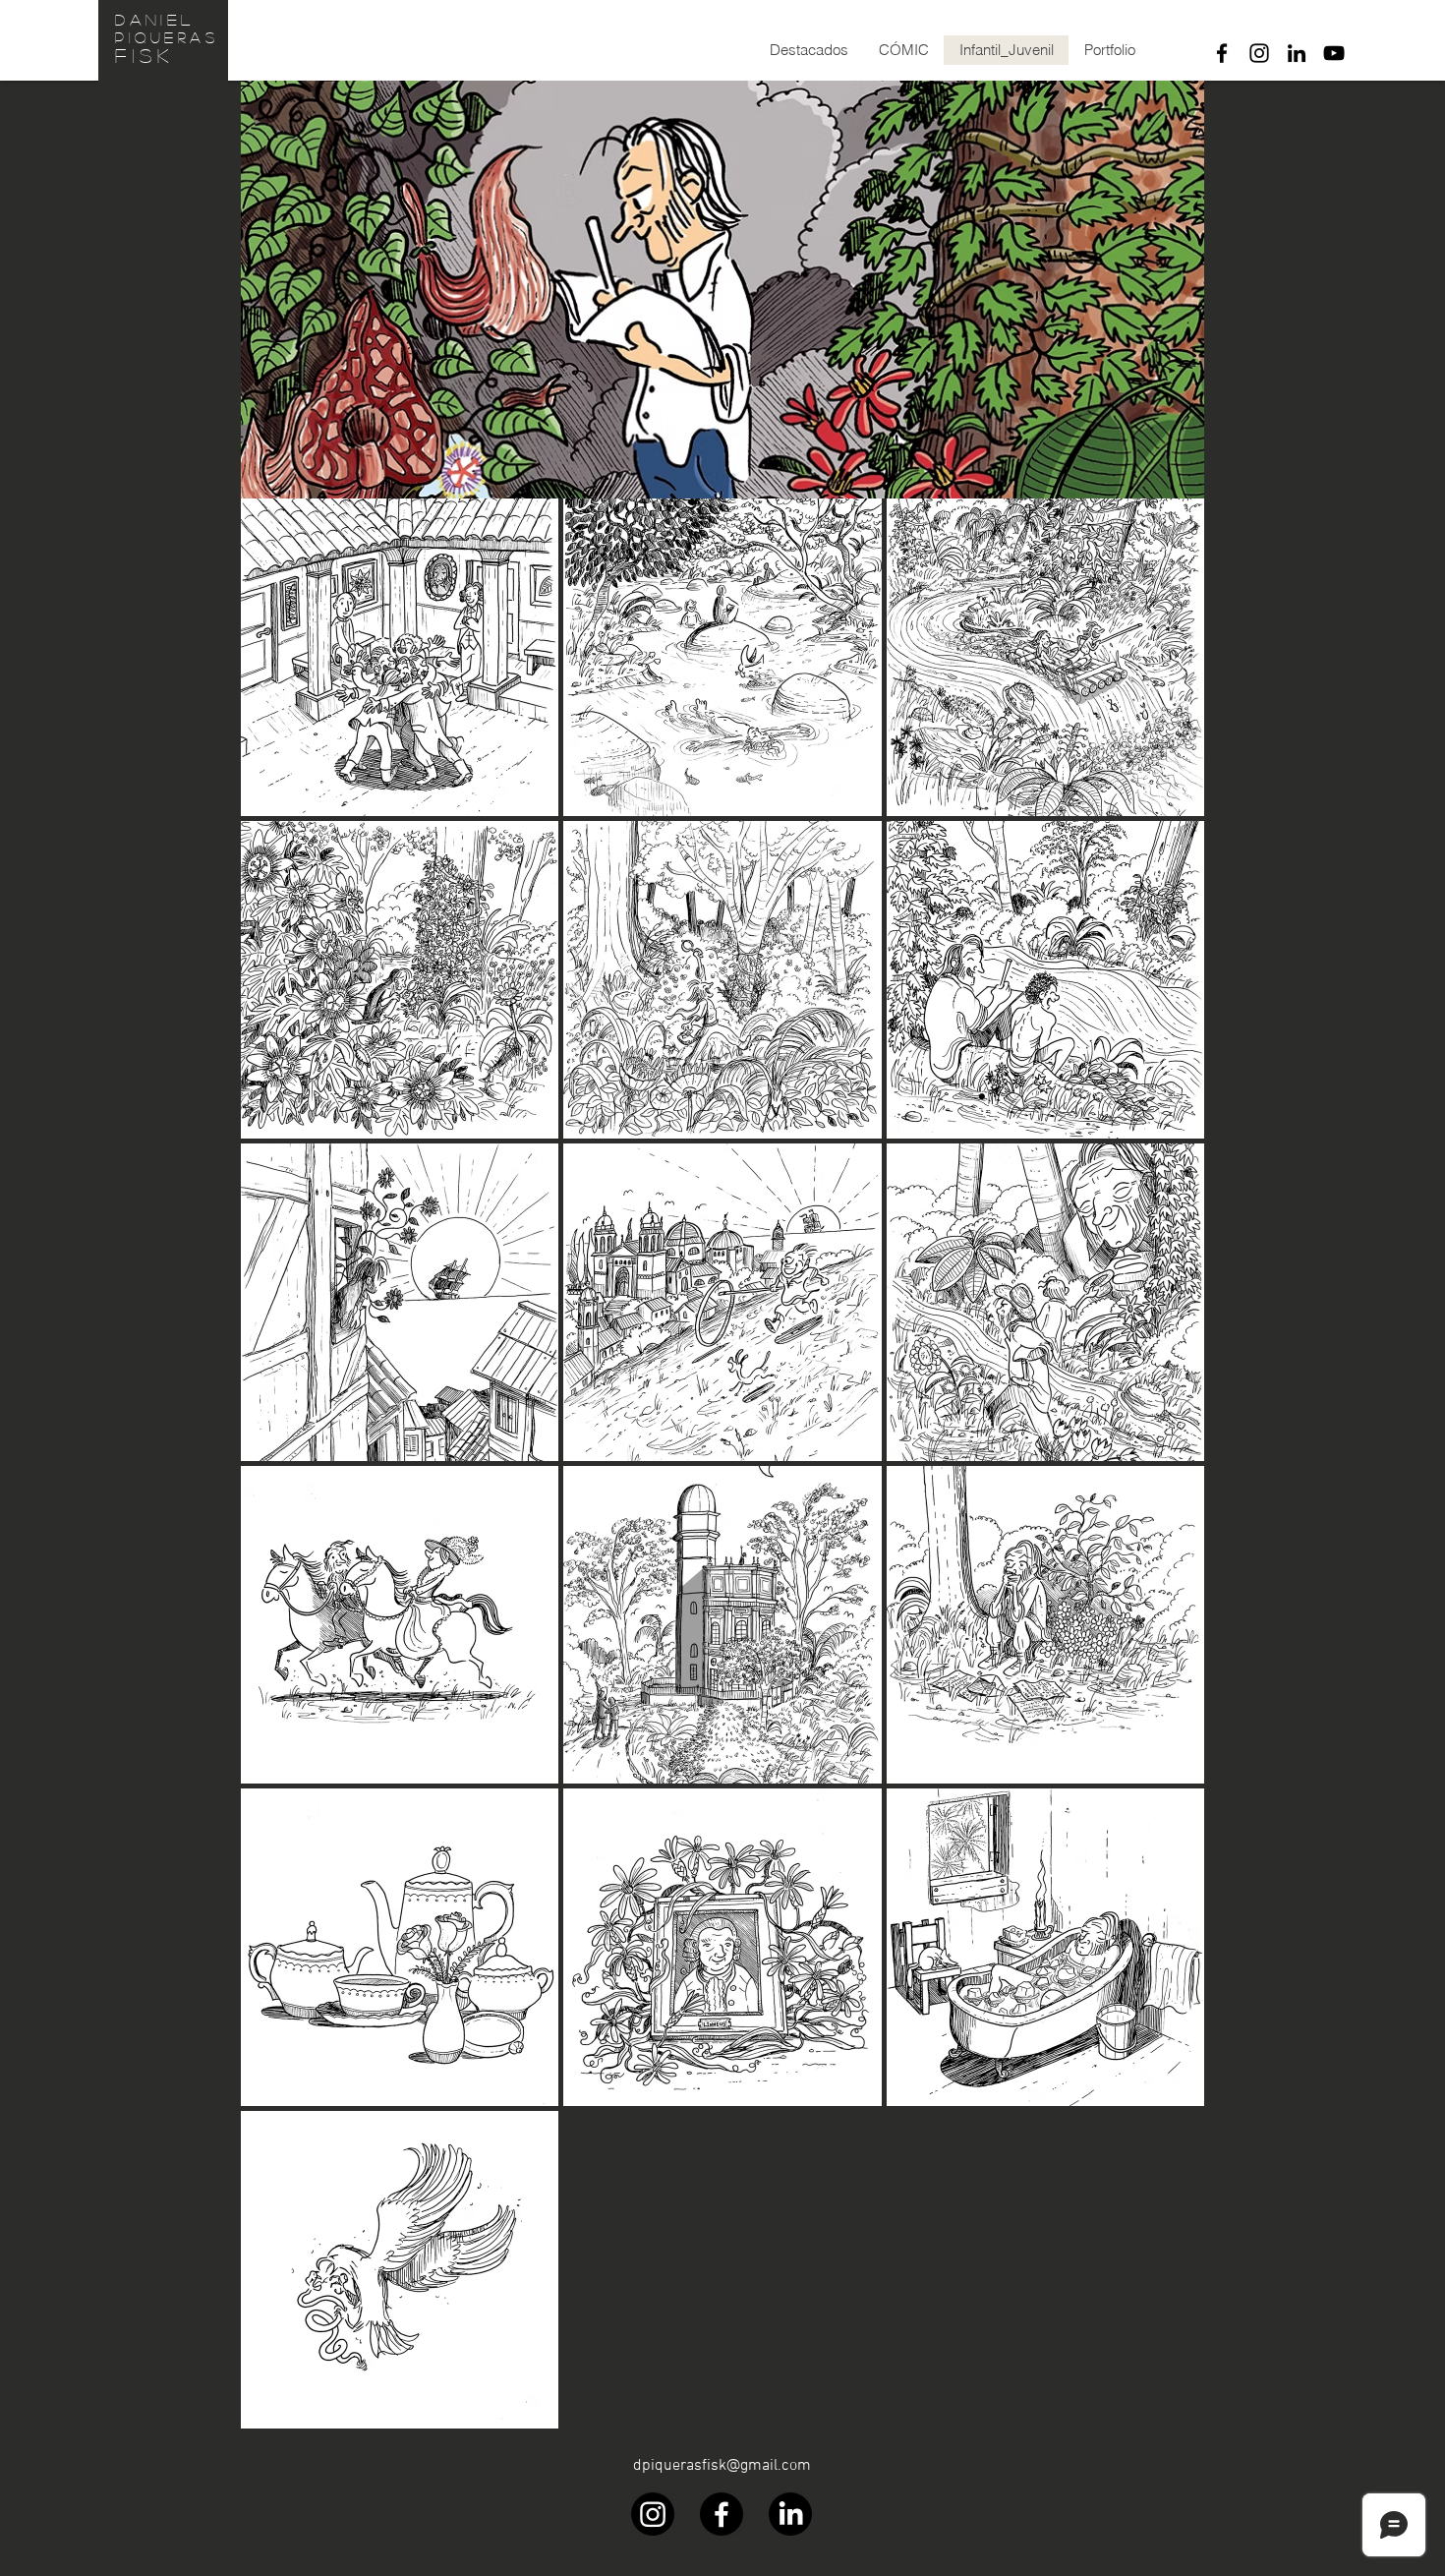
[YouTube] (1334, 53)
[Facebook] (1222, 53)
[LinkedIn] (1297, 53)
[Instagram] (1259, 53)
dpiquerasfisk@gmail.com (722, 2466)
